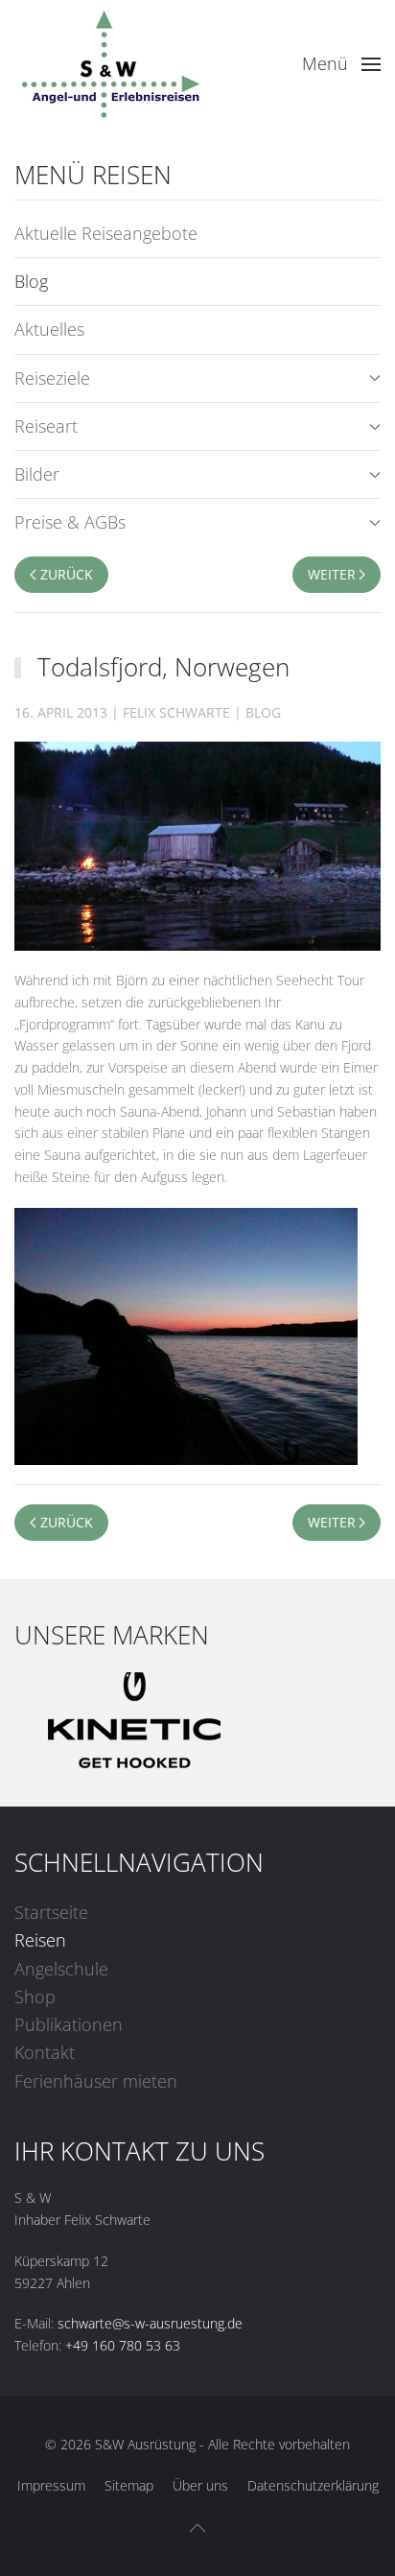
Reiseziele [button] (52, 378)
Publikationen (69, 2024)
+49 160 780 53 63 (123, 2345)
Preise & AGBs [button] (70, 522)
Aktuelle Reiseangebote (106, 233)
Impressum (51, 2485)
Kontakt (45, 2052)
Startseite (51, 1912)
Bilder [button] (37, 474)
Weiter (332, 574)
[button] (342, 64)
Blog (31, 281)
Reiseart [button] (46, 426)
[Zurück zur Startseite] (110, 64)
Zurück (67, 574)
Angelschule (61, 1969)
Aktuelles (49, 329)
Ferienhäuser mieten (96, 2081)
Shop (35, 1997)
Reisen (40, 1940)
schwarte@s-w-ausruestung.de (150, 2323)
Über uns (200, 2485)
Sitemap (129, 2485)
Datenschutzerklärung (313, 2485)
